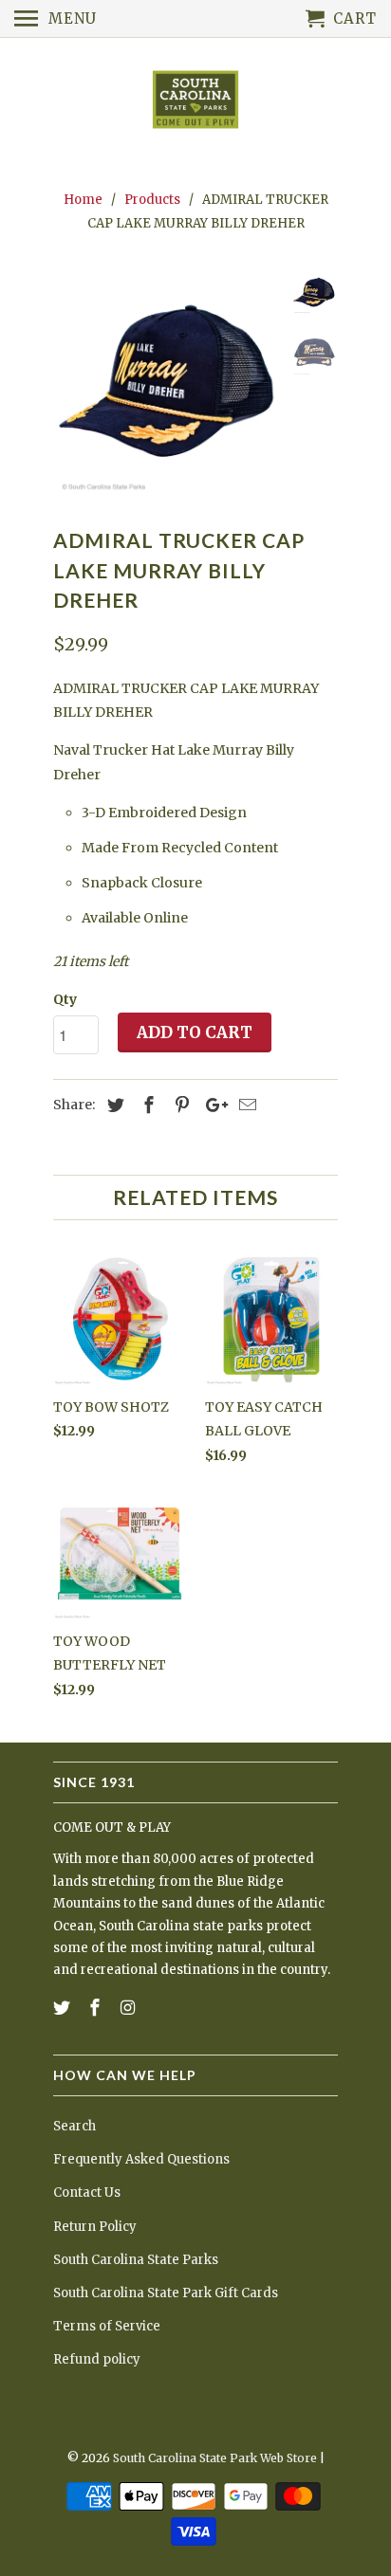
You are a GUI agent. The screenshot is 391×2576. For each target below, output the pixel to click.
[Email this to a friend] (245, 1105)
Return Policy (95, 2227)
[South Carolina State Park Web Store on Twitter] (64, 2008)
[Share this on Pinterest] (179, 1105)
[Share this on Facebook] (146, 1105)
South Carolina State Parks (136, 2260)
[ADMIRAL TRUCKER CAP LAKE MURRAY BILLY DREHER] (167, 385)
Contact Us (87, 2192)
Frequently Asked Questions (141, 2159)
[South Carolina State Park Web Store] (195, 101)
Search (74, 2126)
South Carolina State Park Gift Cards (166, 2293)
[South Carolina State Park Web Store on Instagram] (130, 2008)
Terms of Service (107, 2326)
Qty (65, 999)
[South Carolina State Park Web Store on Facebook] (97, 2008)
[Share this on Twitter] (113, 1105)
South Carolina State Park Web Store (215, 2458)
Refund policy (97, 2359)
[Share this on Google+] (212, 1105)
